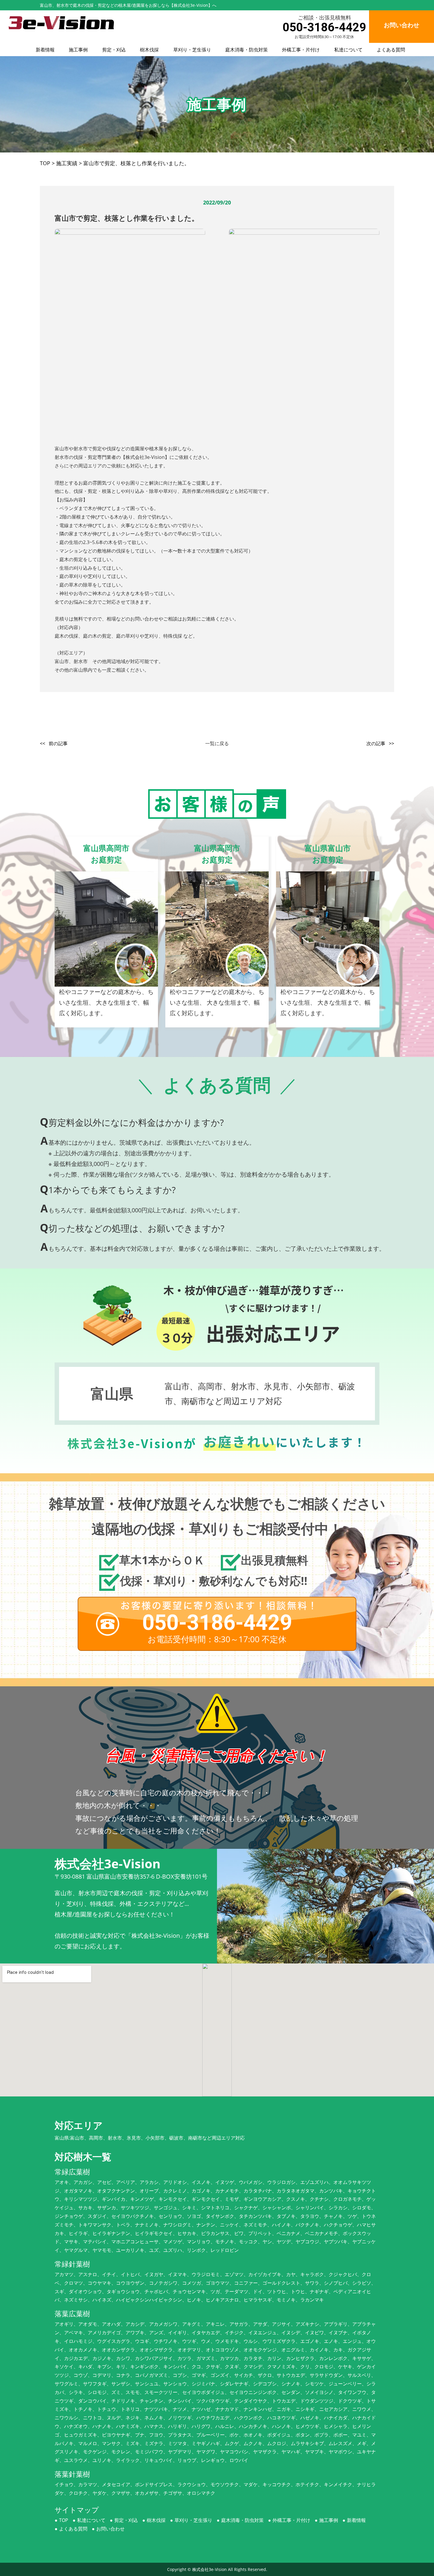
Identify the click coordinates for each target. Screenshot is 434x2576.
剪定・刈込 (114, 50)
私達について (348, 50)
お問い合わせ (110, 2529)
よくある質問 (391, 50)
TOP (64, 2520)
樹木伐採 (149, 50)
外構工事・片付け (301, 50)
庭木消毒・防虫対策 (247, 50)
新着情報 (45, 50)
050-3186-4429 (324, 27)
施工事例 (78, 50)
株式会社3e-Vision (209, 2569)
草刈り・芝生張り (192, 50)
